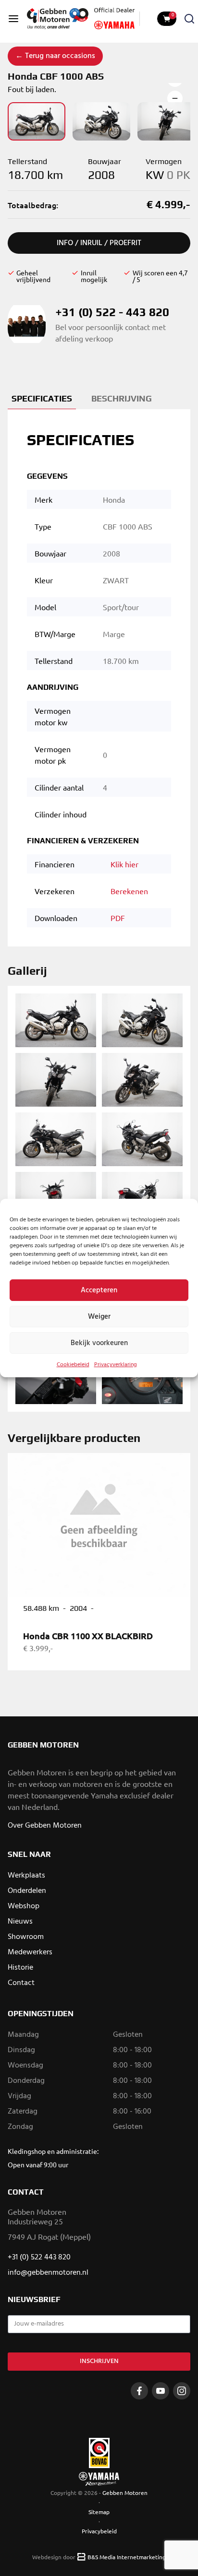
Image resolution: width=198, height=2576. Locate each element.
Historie (20, 1968)
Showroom (26, 1937)
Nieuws (20, 1922)
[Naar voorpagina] (58, 19)
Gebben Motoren (125, 2493)
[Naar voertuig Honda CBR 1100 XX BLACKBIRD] (99, 1525)
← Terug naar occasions (55, 56)
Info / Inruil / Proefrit (99, 243)
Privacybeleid (99, 2531)
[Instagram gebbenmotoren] (182, 2391)
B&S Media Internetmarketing (127, 2557)
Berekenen (129, 891)
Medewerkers (30, 1952)
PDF (118, 918)
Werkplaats (26, 1876)
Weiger (99, 1317)
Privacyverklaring (116, 1365)
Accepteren (99, 1290)
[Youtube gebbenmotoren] (161, 2391)
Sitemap (99, 2512)
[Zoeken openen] (189, 19)
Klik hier (124, 864)
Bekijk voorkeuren (99, 1343)
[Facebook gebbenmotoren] (139, 2391)
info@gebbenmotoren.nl (48, 2273)
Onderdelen (27, 1891)
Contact (21, 1983)
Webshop (24, 1906)
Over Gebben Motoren (45, 1826)
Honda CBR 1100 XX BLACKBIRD (88, 1636)
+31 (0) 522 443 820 (39, 2257)
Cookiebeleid (73, 1365)
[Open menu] (13, 19)
